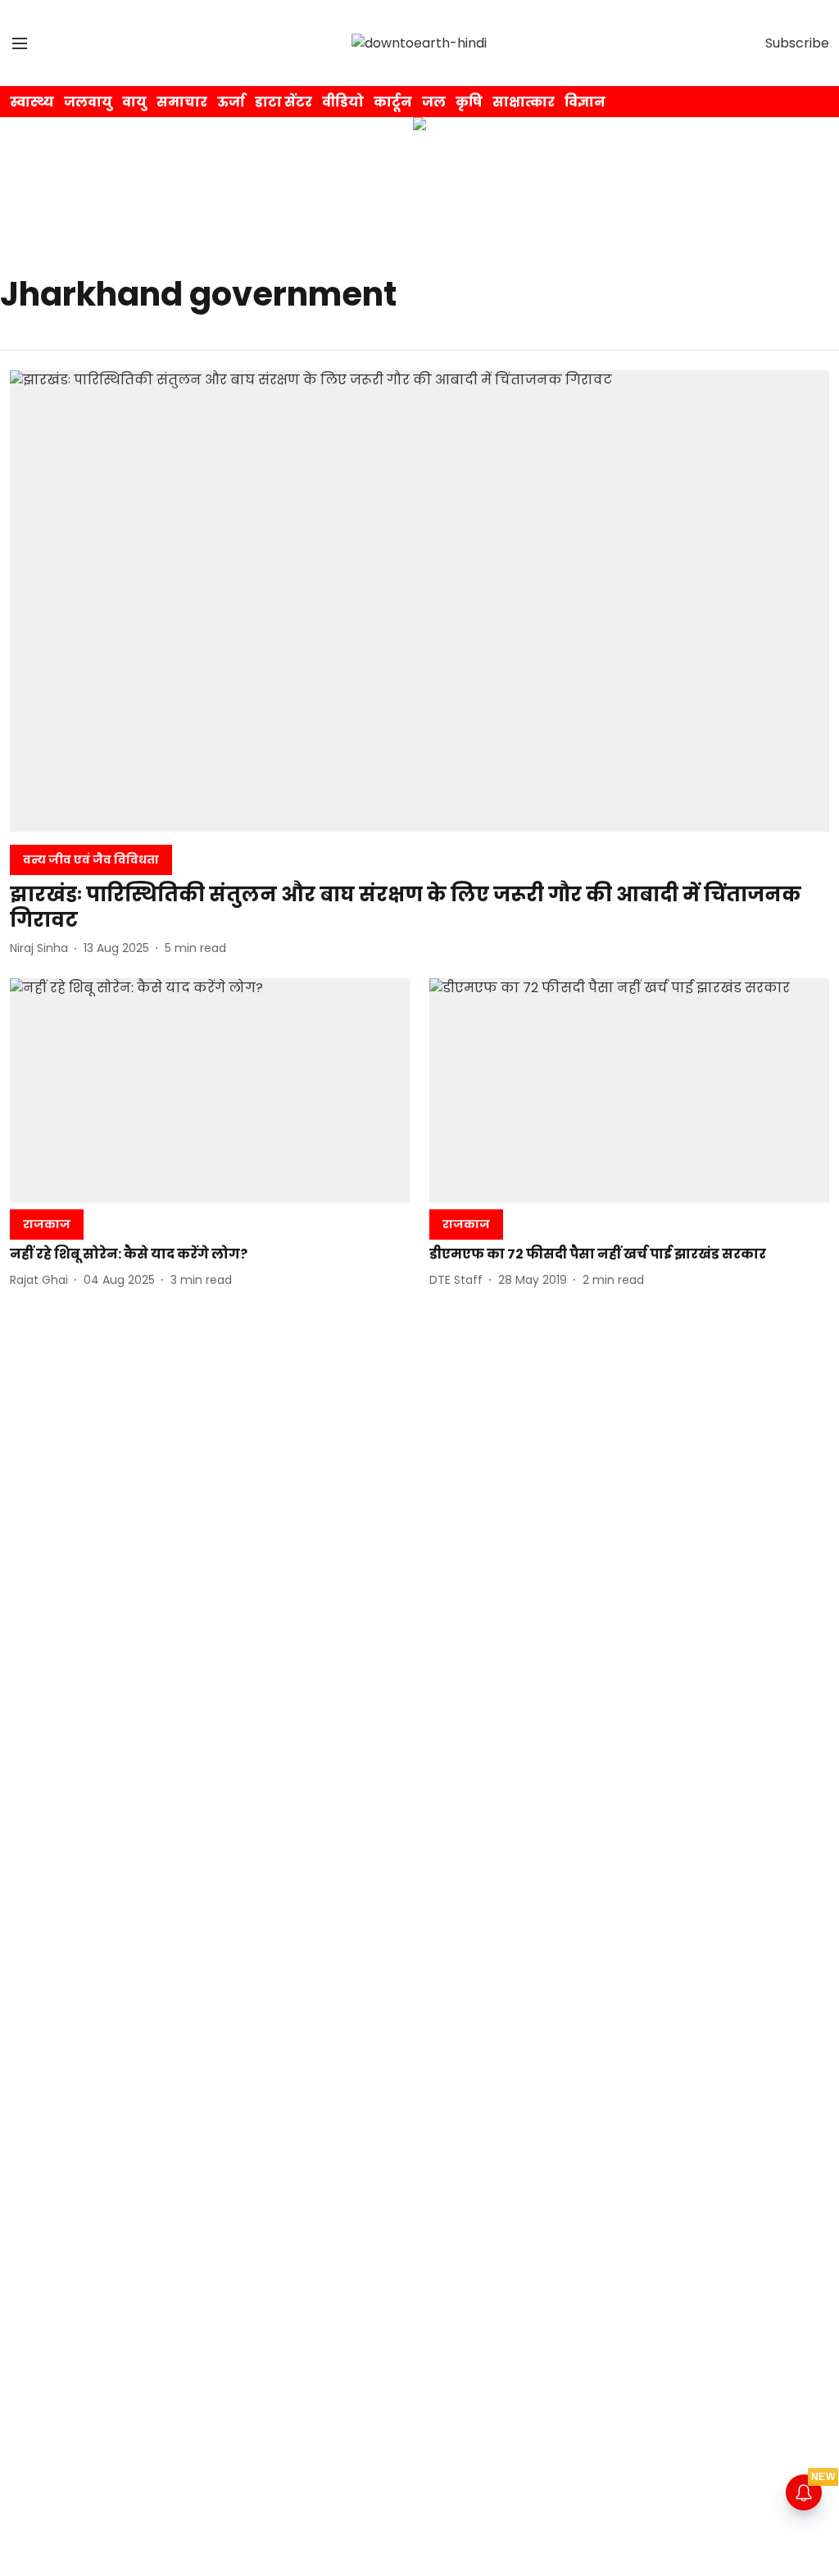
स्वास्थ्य (32, 102)
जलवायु (88, 102)
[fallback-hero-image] (419, 601)
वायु (134, 102)
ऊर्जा (231, 102)
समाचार (182, 102)
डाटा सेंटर (283, 102)
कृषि (469, 102)
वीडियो (343, 102)
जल (434, 102)
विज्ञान (585, 102)
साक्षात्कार (524, 102)
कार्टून (393, 102)
